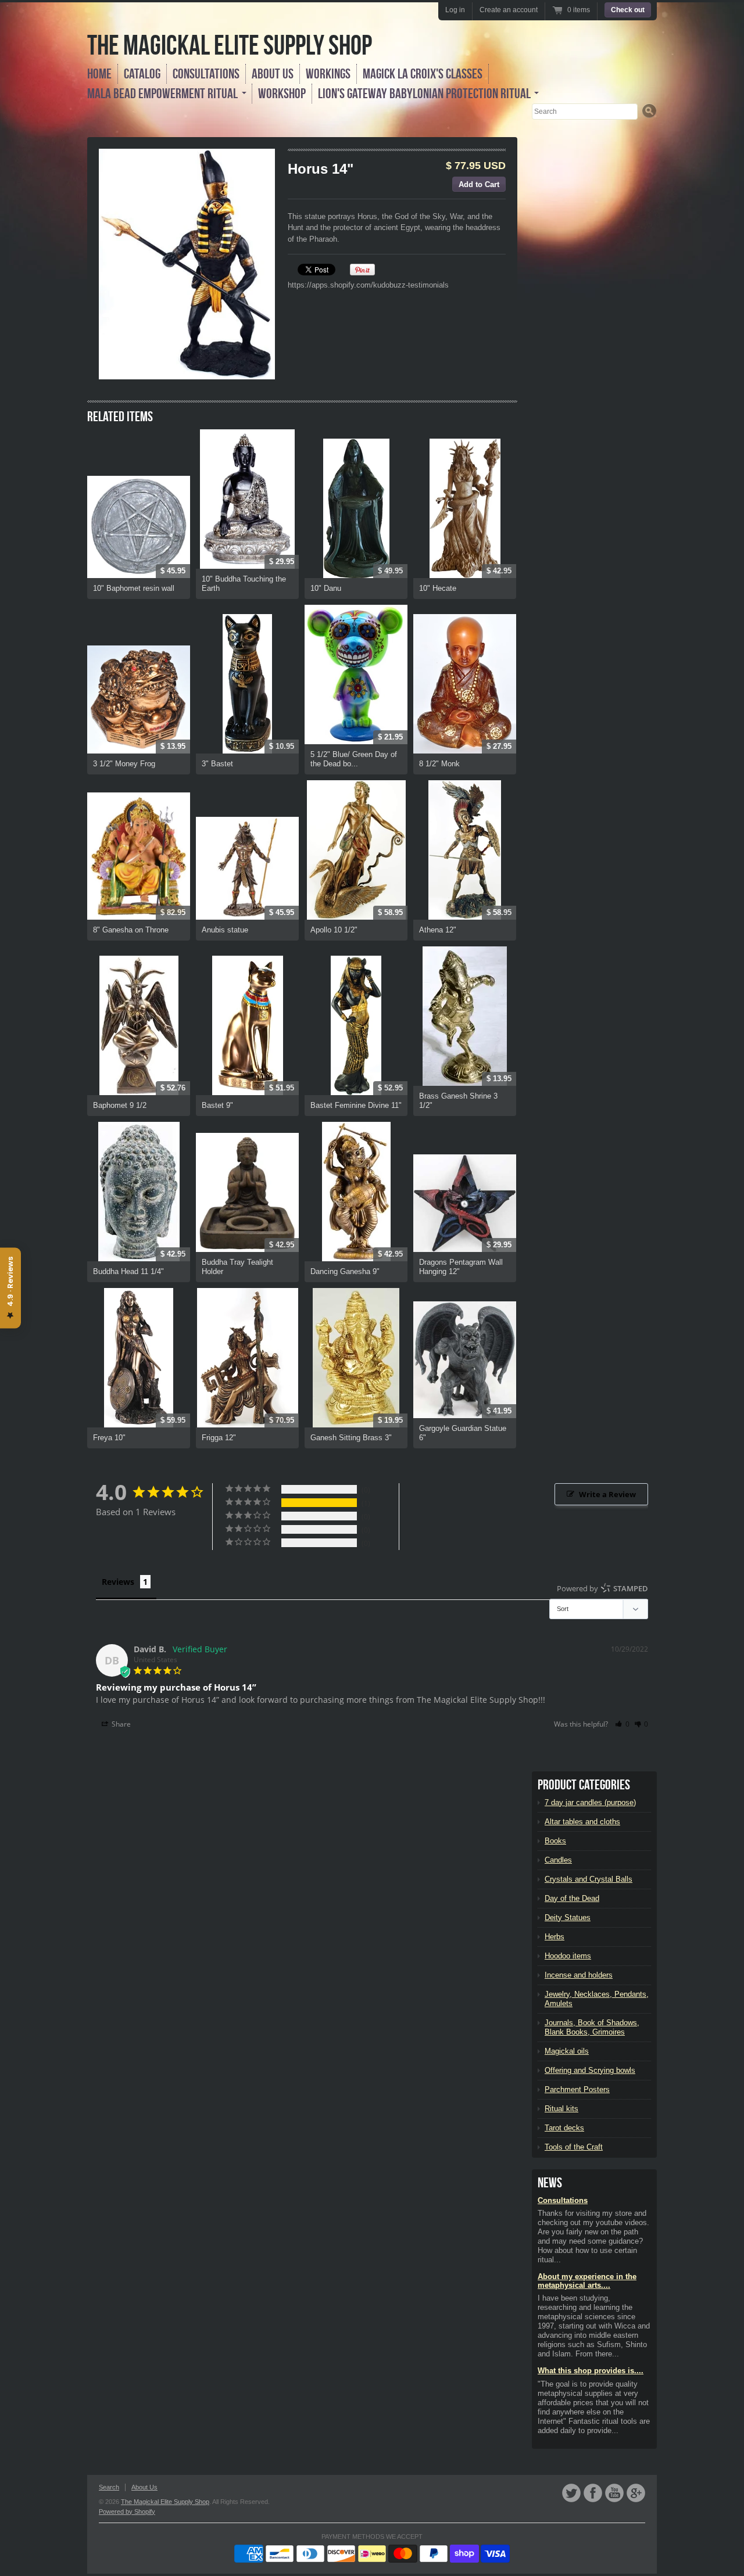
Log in (455, 10)
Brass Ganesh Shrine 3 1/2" (458, 1101)
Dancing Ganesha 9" (345, 1271)
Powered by (602, 1588)
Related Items (120, 417)
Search (109, 2487)
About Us (273, 74)
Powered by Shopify (127, 2512)
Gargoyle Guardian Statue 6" (463, 1433)
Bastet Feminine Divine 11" (356, 1105)
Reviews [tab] (118, 1582)
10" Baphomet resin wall (134, 588)
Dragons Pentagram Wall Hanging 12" (461, 1267)
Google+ (636, 2493)
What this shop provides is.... (591, 2371)
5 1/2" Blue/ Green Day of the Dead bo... (354, 759)
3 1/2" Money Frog (124, 764)
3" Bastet (217, 764)
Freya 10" (109, 1438)
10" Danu (326, 588)
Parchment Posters (577, 2089)
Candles (558, 1860)
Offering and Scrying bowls (590, 2070)
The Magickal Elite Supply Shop (230, 45)
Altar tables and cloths (582, 1822)
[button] (622, 1724)
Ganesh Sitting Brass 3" (351, 1438)
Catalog (142, 74)
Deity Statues (568, 1917)
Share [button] (120, 1724)
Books (555, 1841)
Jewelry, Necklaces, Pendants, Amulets (597, 1999)
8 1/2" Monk (439, 764)
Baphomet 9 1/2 (120, 1105)
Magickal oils (567, 2051)
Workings (328, 74)
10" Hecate (438, 588)
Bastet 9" (217, 1105)
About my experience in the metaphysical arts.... (587, 2281)
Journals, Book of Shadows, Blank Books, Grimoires (592, 2027)
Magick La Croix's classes (423, 74)
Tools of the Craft (574, 2147)
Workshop (282, 94)
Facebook (593, 2493)
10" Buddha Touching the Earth (244, 584)
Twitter (571, 2493)
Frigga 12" (219, 1438)
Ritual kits (561, 2109)
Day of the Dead (572, 1898)
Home (99, 74)
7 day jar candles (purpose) (590, 1802)
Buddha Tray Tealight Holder (237, 1267)
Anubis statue (225, 930)
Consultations (206, 74)
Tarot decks (564, 2128)
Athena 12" (438, 930)
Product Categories (584, 1785)
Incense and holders (579, 1975)
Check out (628, 10)
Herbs (555, 1937)
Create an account (509, 10)
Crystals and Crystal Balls (589, 1879)
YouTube (614, 2493)
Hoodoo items (568, 1956)
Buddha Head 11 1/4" (128, 1271)
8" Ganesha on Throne (131, 930)
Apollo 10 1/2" (334, 930)
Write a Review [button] (607, 1494)
